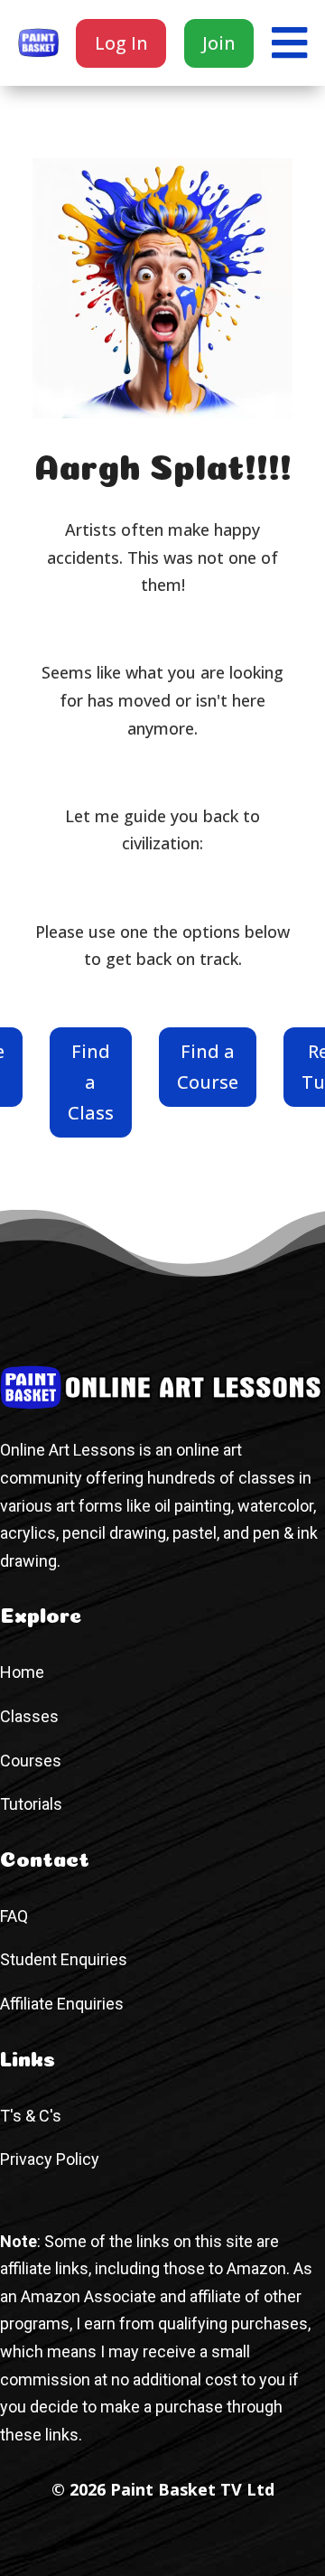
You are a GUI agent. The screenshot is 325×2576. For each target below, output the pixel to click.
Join (219, 43)
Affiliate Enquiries (62, 2004)
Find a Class (91, 1082)
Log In (121, 43)
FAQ (14, 1916)
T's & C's (31, 2116)
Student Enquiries (64, 1959)
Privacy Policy (50, 2159)
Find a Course (208, 1067)
